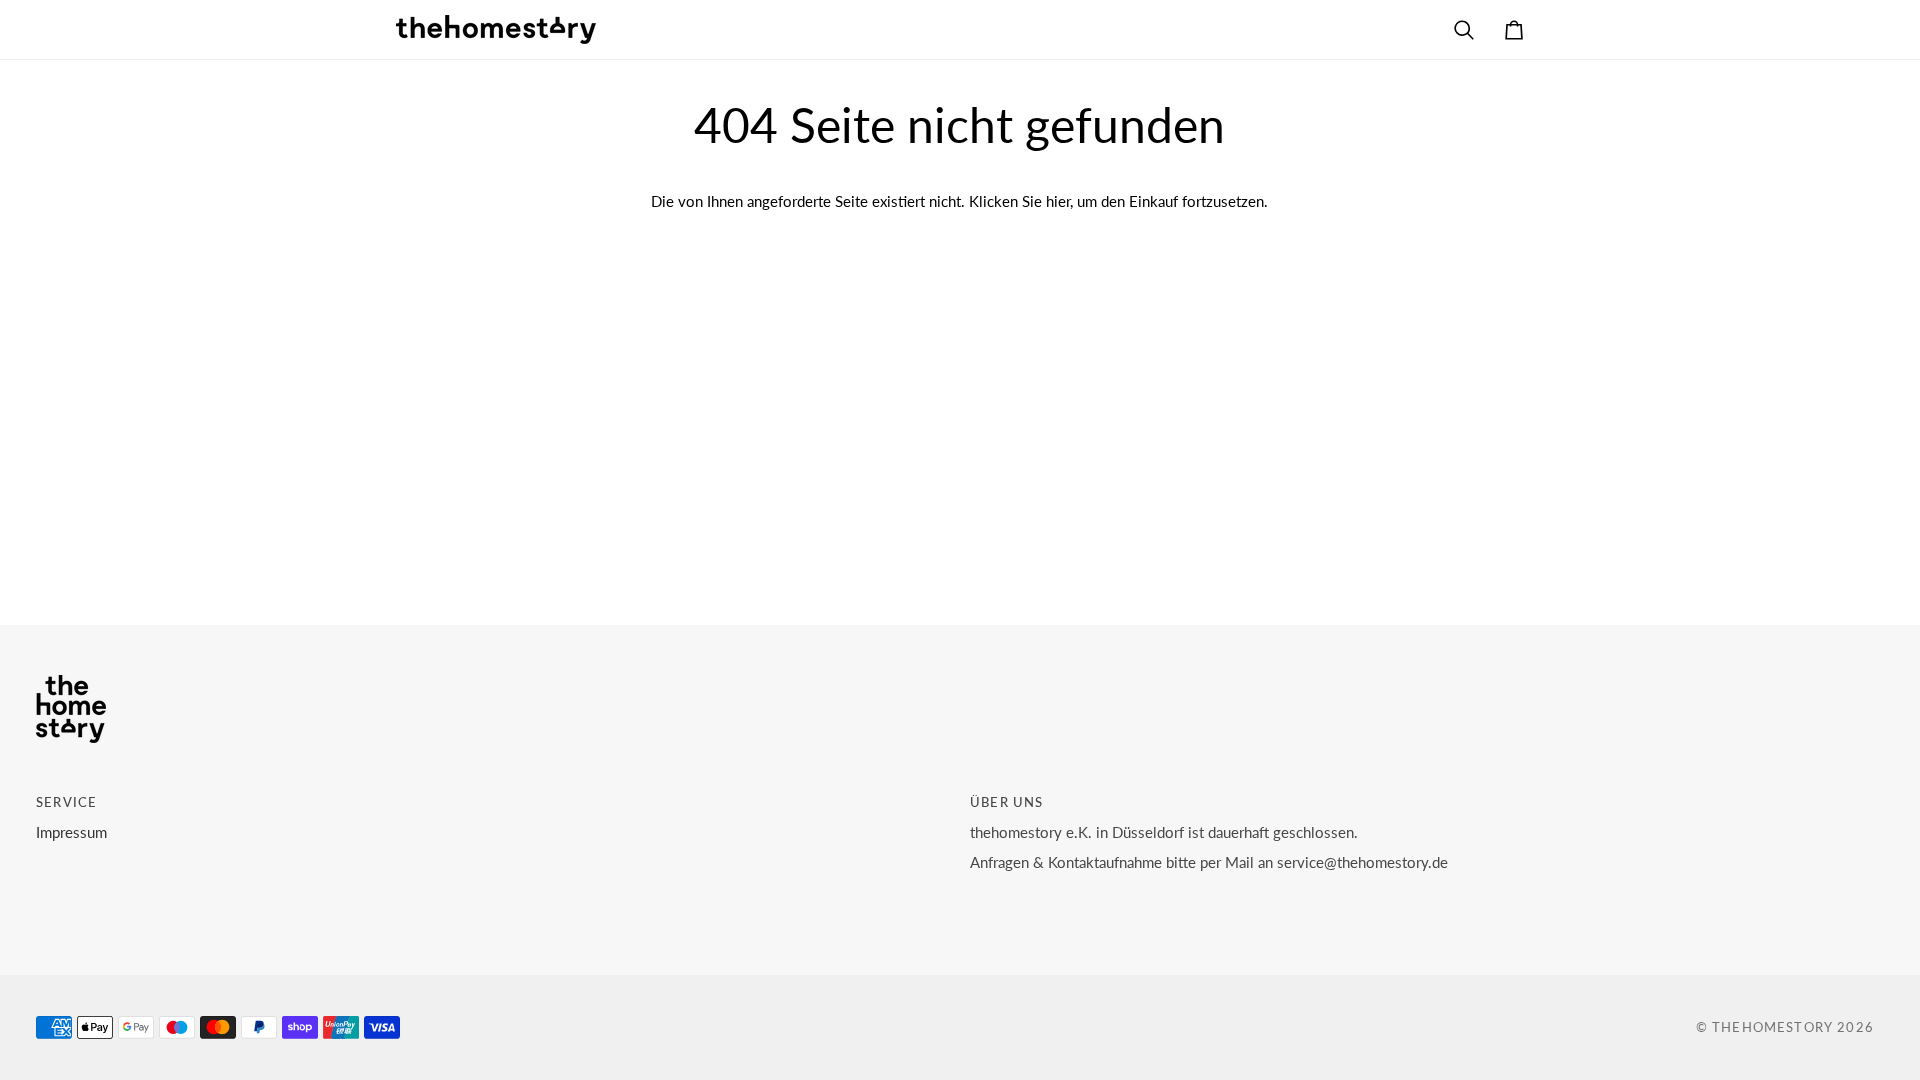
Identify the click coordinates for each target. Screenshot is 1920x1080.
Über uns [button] (1006, 802)
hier (1058, 201)
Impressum (71, 832)
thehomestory (1772, 1027)
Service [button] (66, 802)
